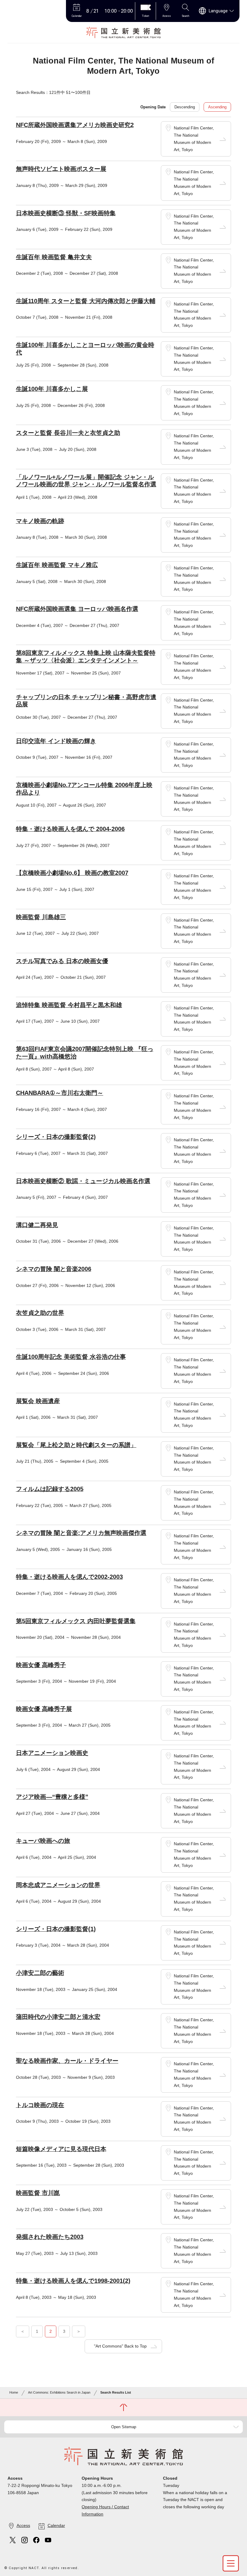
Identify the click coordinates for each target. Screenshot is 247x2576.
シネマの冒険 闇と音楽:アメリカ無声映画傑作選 (81, 1533)
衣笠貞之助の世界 (40, 1313)
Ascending (217, 107)
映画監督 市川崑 (38, 2193)
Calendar (56, 2525)
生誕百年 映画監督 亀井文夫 (54, 257)
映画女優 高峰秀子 (41, 1665)
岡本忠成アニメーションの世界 (58, 1885)
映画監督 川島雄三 (41, 917)
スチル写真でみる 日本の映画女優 (62, 961)
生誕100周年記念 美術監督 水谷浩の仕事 (71, 1357)
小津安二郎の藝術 (40, 1973)
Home (14, 2392)
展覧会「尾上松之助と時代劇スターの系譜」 (76, 1445)
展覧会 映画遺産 (38, 1401)
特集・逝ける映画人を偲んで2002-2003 (69, 1577)
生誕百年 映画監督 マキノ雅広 (57, 565)
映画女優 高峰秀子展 (44, 1709)
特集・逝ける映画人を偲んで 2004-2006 (70, 829)
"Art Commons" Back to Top (120, 2346)
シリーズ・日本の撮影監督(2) (56, 1137)
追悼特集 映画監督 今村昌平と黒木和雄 (69, 1005)
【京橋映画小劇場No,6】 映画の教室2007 (72, 873)
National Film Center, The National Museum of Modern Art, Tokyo (194, 139)
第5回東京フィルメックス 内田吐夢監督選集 (76, 1621)
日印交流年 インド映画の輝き (56, 741)
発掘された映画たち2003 (50, 2237)
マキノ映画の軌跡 (40, 521)
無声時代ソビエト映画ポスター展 (61, 169)
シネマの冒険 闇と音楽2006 (54, 1269)
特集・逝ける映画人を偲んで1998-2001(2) (73, 2281)
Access (23, 2525)
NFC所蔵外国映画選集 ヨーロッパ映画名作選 (77, 609)
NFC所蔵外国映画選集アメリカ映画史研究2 (75, 125)
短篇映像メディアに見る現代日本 (61, 2149)
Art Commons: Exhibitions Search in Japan (59, 2392)
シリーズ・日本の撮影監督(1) (56, 1929)
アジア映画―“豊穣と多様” (52, 1797)
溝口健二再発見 (37, 1225)
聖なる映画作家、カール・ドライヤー (67, 2061)
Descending (185, 107)
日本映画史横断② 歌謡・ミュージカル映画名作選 (83, 1181)
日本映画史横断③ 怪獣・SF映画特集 (66, 213)
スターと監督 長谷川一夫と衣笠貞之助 (68, 433)
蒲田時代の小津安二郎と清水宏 (58, 2017)
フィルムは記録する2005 (50, 1489)
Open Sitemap (124, 2427)
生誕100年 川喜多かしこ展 (52, 389)
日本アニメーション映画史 (52, 1753)
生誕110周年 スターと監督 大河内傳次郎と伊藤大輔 (86, 301)
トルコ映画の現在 (40, 2105)
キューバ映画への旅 (43, 1841)
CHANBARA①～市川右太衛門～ (60, 1093)
